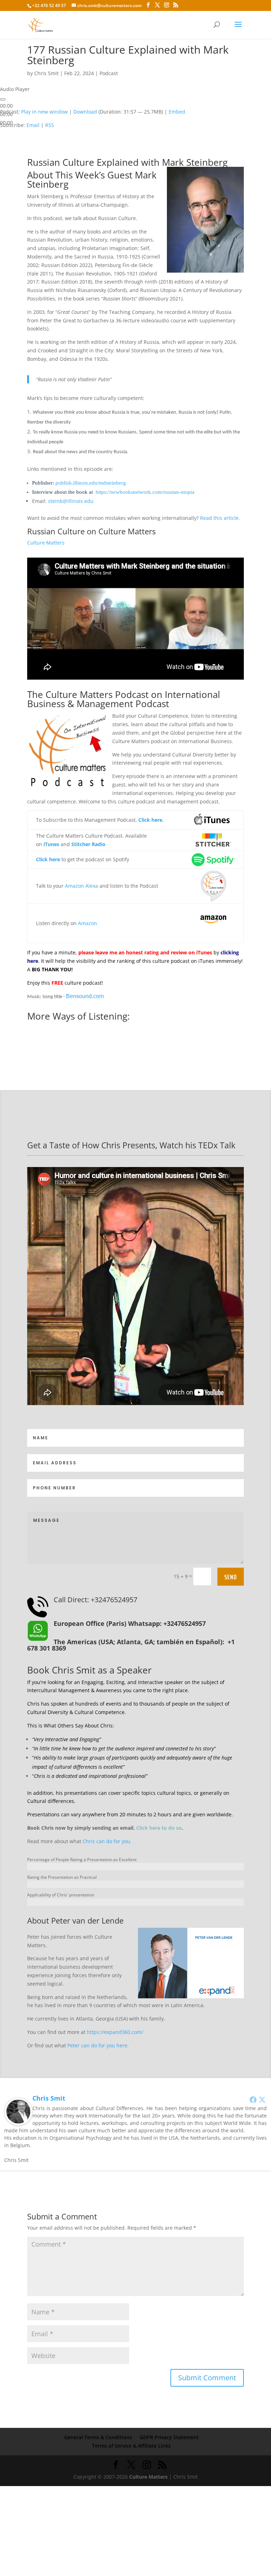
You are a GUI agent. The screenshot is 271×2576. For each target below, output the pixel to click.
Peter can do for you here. (98, 2045)
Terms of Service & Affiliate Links (131, 2446)
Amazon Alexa (82, 886)
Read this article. (220, 518)
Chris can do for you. (107, 1841)
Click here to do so (159, 1828)
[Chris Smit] (18, 2121)
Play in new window (44, 112)
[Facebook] (253, 2100)
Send (231, 1577)
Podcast (109, 73)
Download (85, 112)
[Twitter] (262, 2100)
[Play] (3, 99)
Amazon (88, 923)
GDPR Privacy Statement (169, 2437)
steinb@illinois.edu (71, 501)
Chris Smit (46, 73)
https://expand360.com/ (115, 2032)
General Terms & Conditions (98, 2437)
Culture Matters (127, 531)
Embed (177, 112)
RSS (50, 125)
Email (33, 125)
